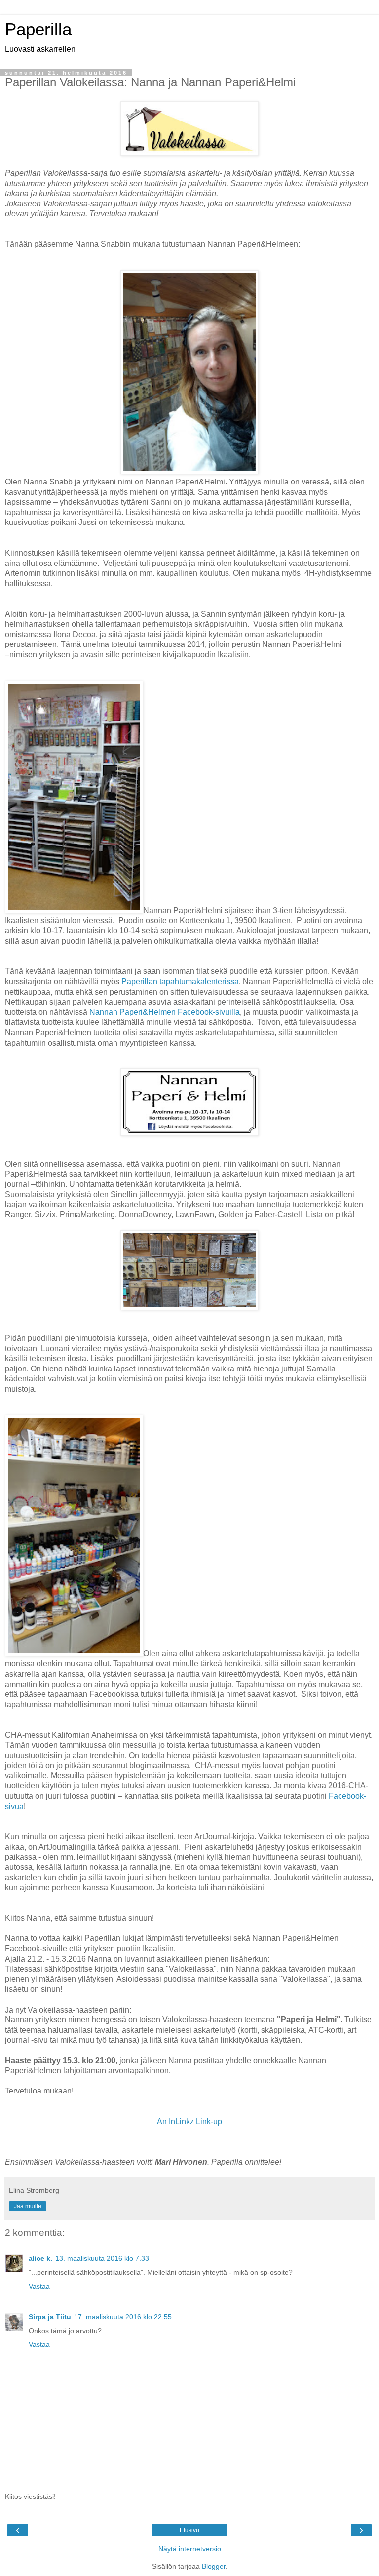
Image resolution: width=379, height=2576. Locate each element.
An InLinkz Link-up (189, 2121)
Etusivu (189, 2530)
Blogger (214, 2566)
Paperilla (38, 29)
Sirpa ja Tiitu (50, 2317)
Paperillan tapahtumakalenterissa (180, 982)
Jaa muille (28, 2206)
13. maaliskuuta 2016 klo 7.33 (102, 2258)
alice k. (40, 2258)
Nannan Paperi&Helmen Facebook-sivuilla (165, 1012)
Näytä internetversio (190, 2549)
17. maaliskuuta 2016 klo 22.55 (123, 2317)
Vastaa (39, 2286)
